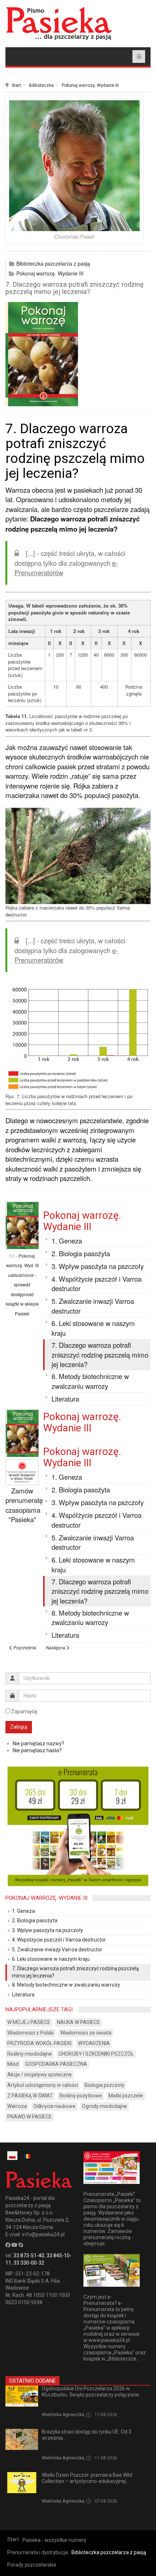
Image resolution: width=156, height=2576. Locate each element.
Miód (13, 2064)
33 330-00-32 (29, 2263)
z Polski (50, 2403)
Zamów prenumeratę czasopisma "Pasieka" (24, 1505)
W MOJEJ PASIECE (29, 2022)
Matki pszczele (126, 2096)
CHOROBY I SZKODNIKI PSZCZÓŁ (96, 2054)
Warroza (17, 2106)
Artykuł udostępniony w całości (43, 2085)
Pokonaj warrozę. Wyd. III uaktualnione (22, 1265)
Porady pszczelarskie (32, 2565)
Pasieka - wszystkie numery (54, 2540)
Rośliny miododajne (30, 2054)
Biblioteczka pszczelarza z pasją (53, 263)
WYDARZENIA (94, 2043)
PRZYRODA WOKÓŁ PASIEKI (39, 2043)
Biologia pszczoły (104, 2085)
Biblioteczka (41, 85)
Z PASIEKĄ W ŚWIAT (30, 2096)
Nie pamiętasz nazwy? (38, 1743)
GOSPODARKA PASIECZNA (56, 2064)
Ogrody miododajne (104, 2106)
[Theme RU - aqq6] (59, 23)
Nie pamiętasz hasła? (37, 1750)
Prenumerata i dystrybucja (38, 2552)
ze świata (52, 2446)
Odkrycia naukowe (54, 2106)
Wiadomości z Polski (30, 2033)
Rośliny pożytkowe (81, 2096)
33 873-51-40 (29, 2255)
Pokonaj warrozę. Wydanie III (90, 85)
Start (16, 85)
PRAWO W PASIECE (30, 2117)
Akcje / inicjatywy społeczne (40, 2075)
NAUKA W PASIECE (79, 2022)
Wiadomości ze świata (86, 2033)
